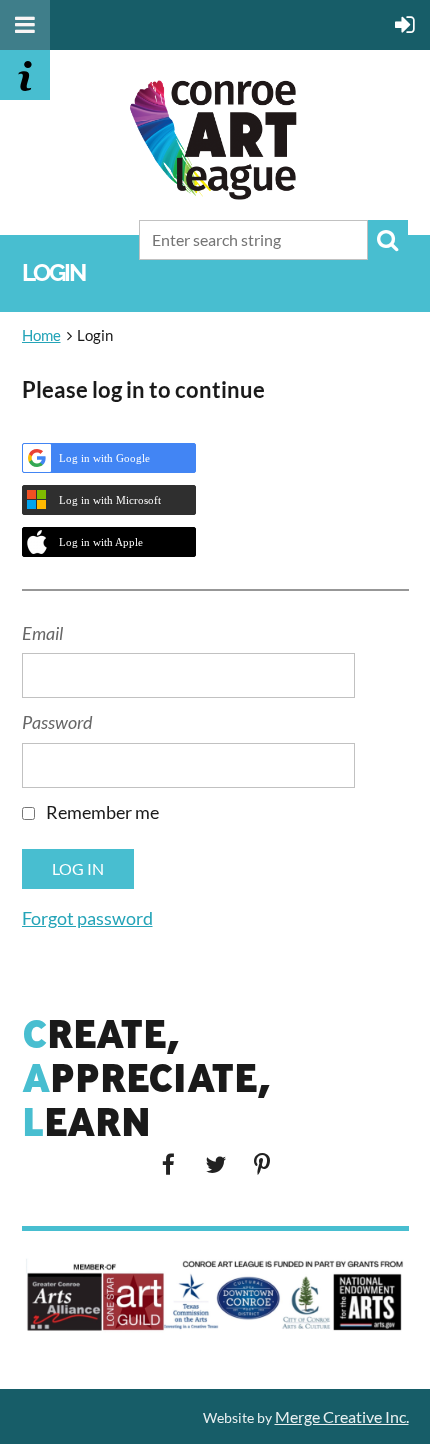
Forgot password (87, 918)
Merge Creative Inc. (342, 1416)
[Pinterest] (262, 1164)
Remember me (102, 812)
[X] (215, 1164)
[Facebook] (168, 1164)
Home (41, 335)
